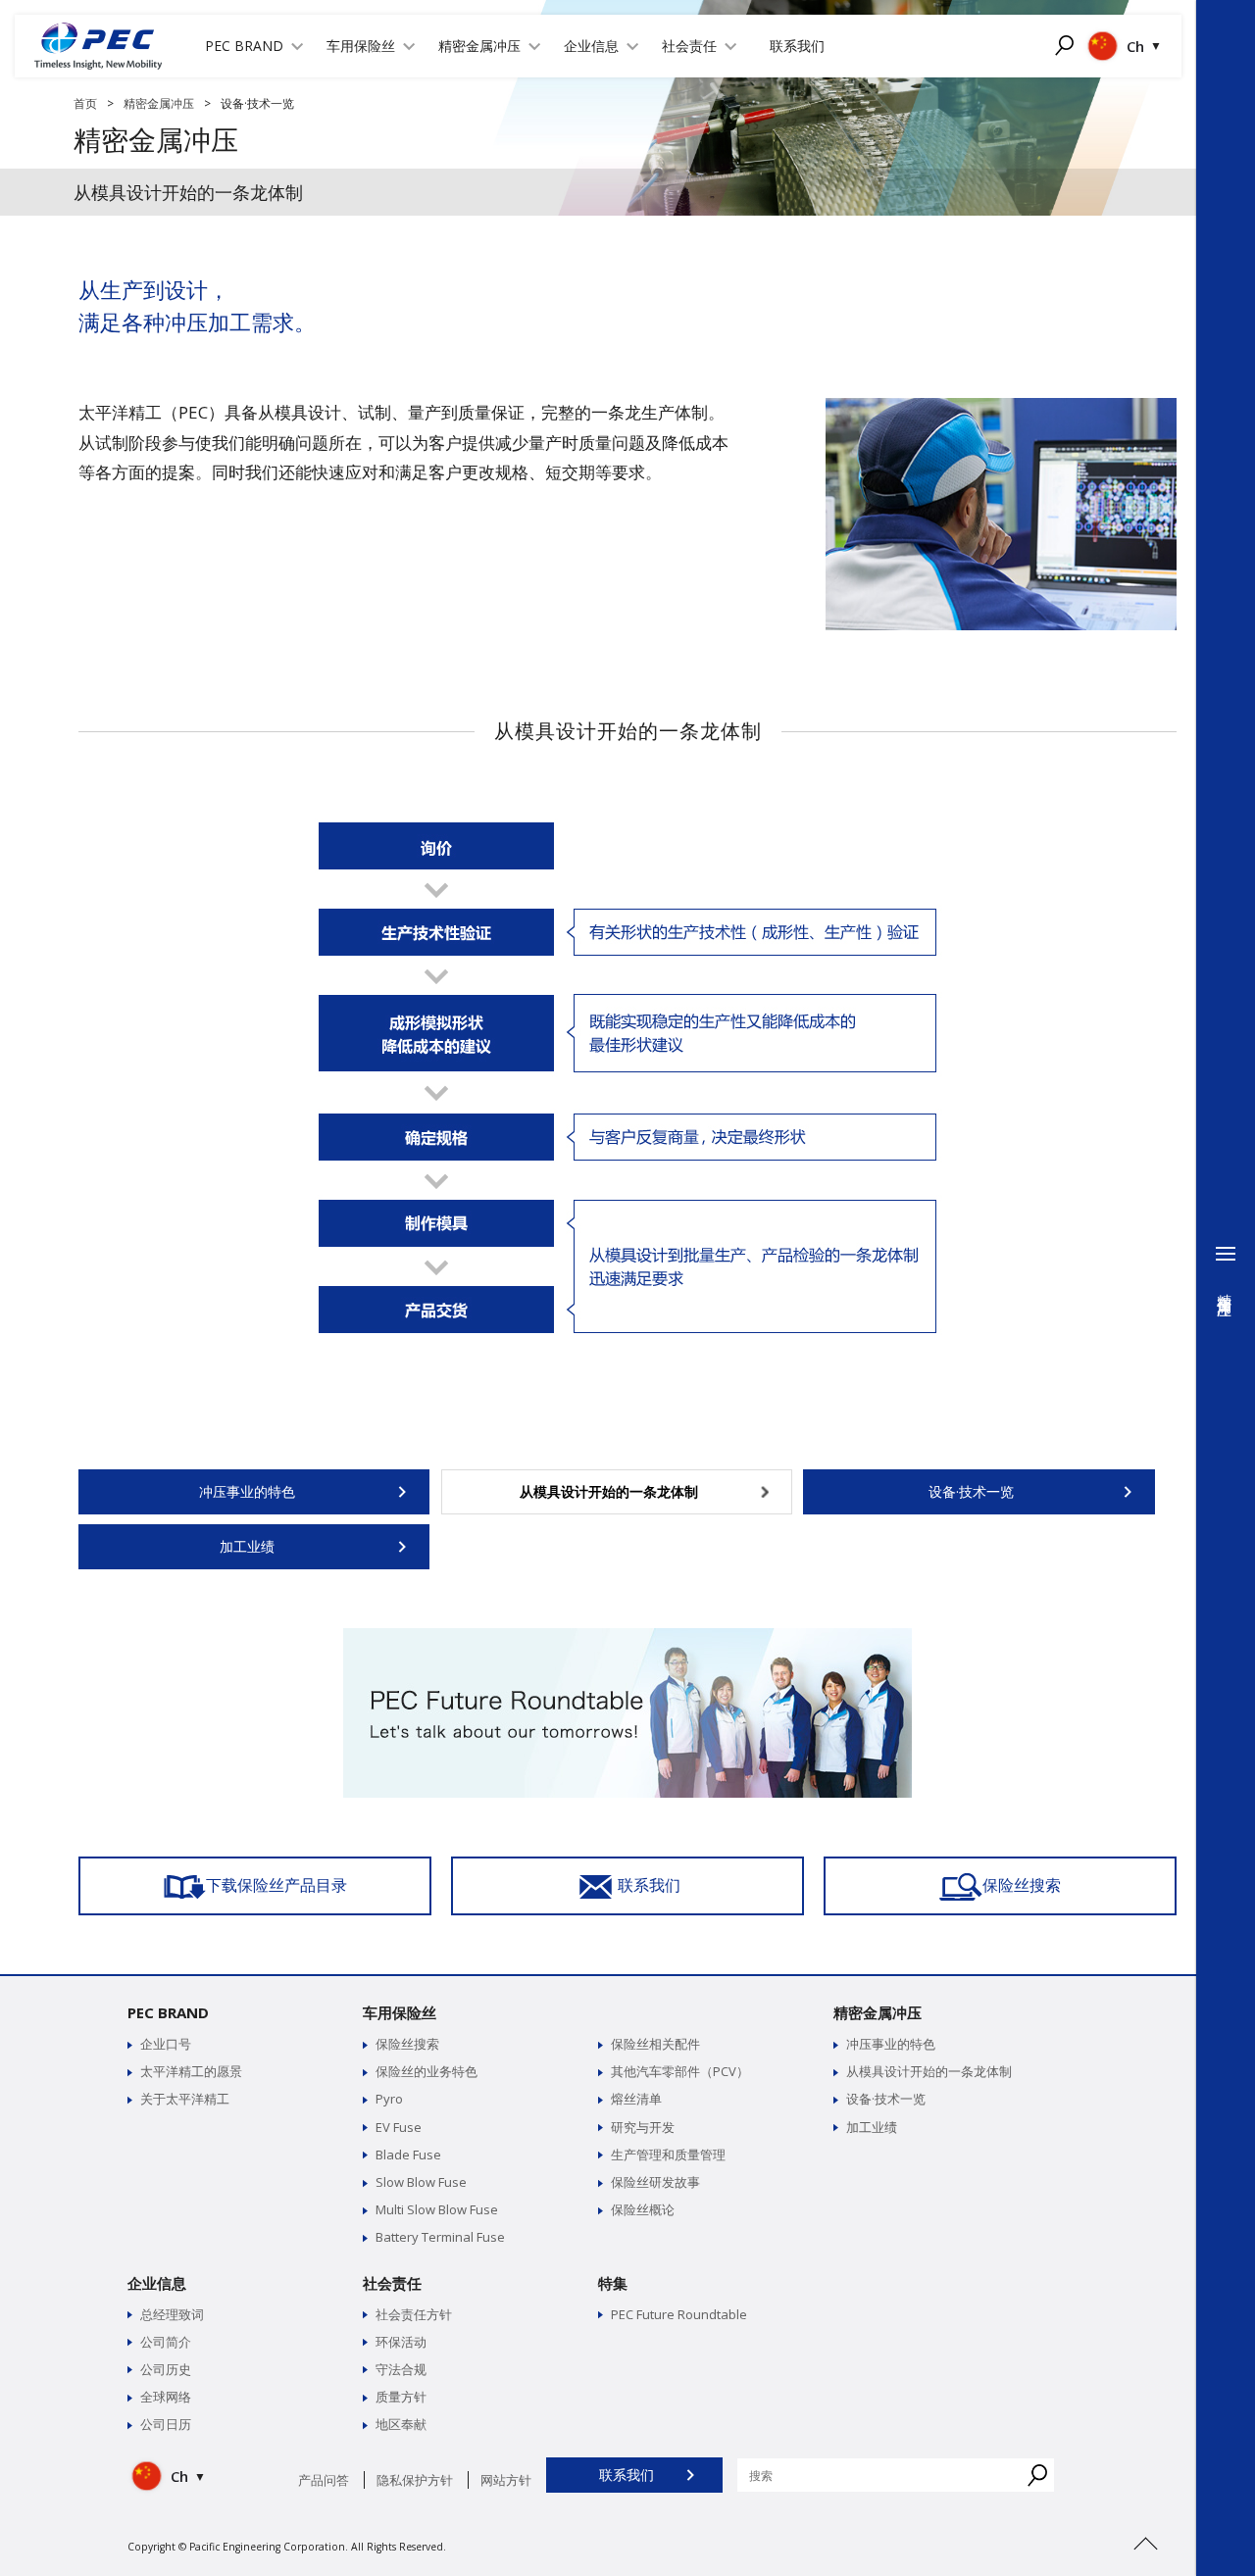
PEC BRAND (168, 2012)
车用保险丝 (400, 2012)
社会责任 (392, 2283)
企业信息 (157, 2283)
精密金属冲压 (159, 103)
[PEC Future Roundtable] (627, 1637)
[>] (1145, 2567)
